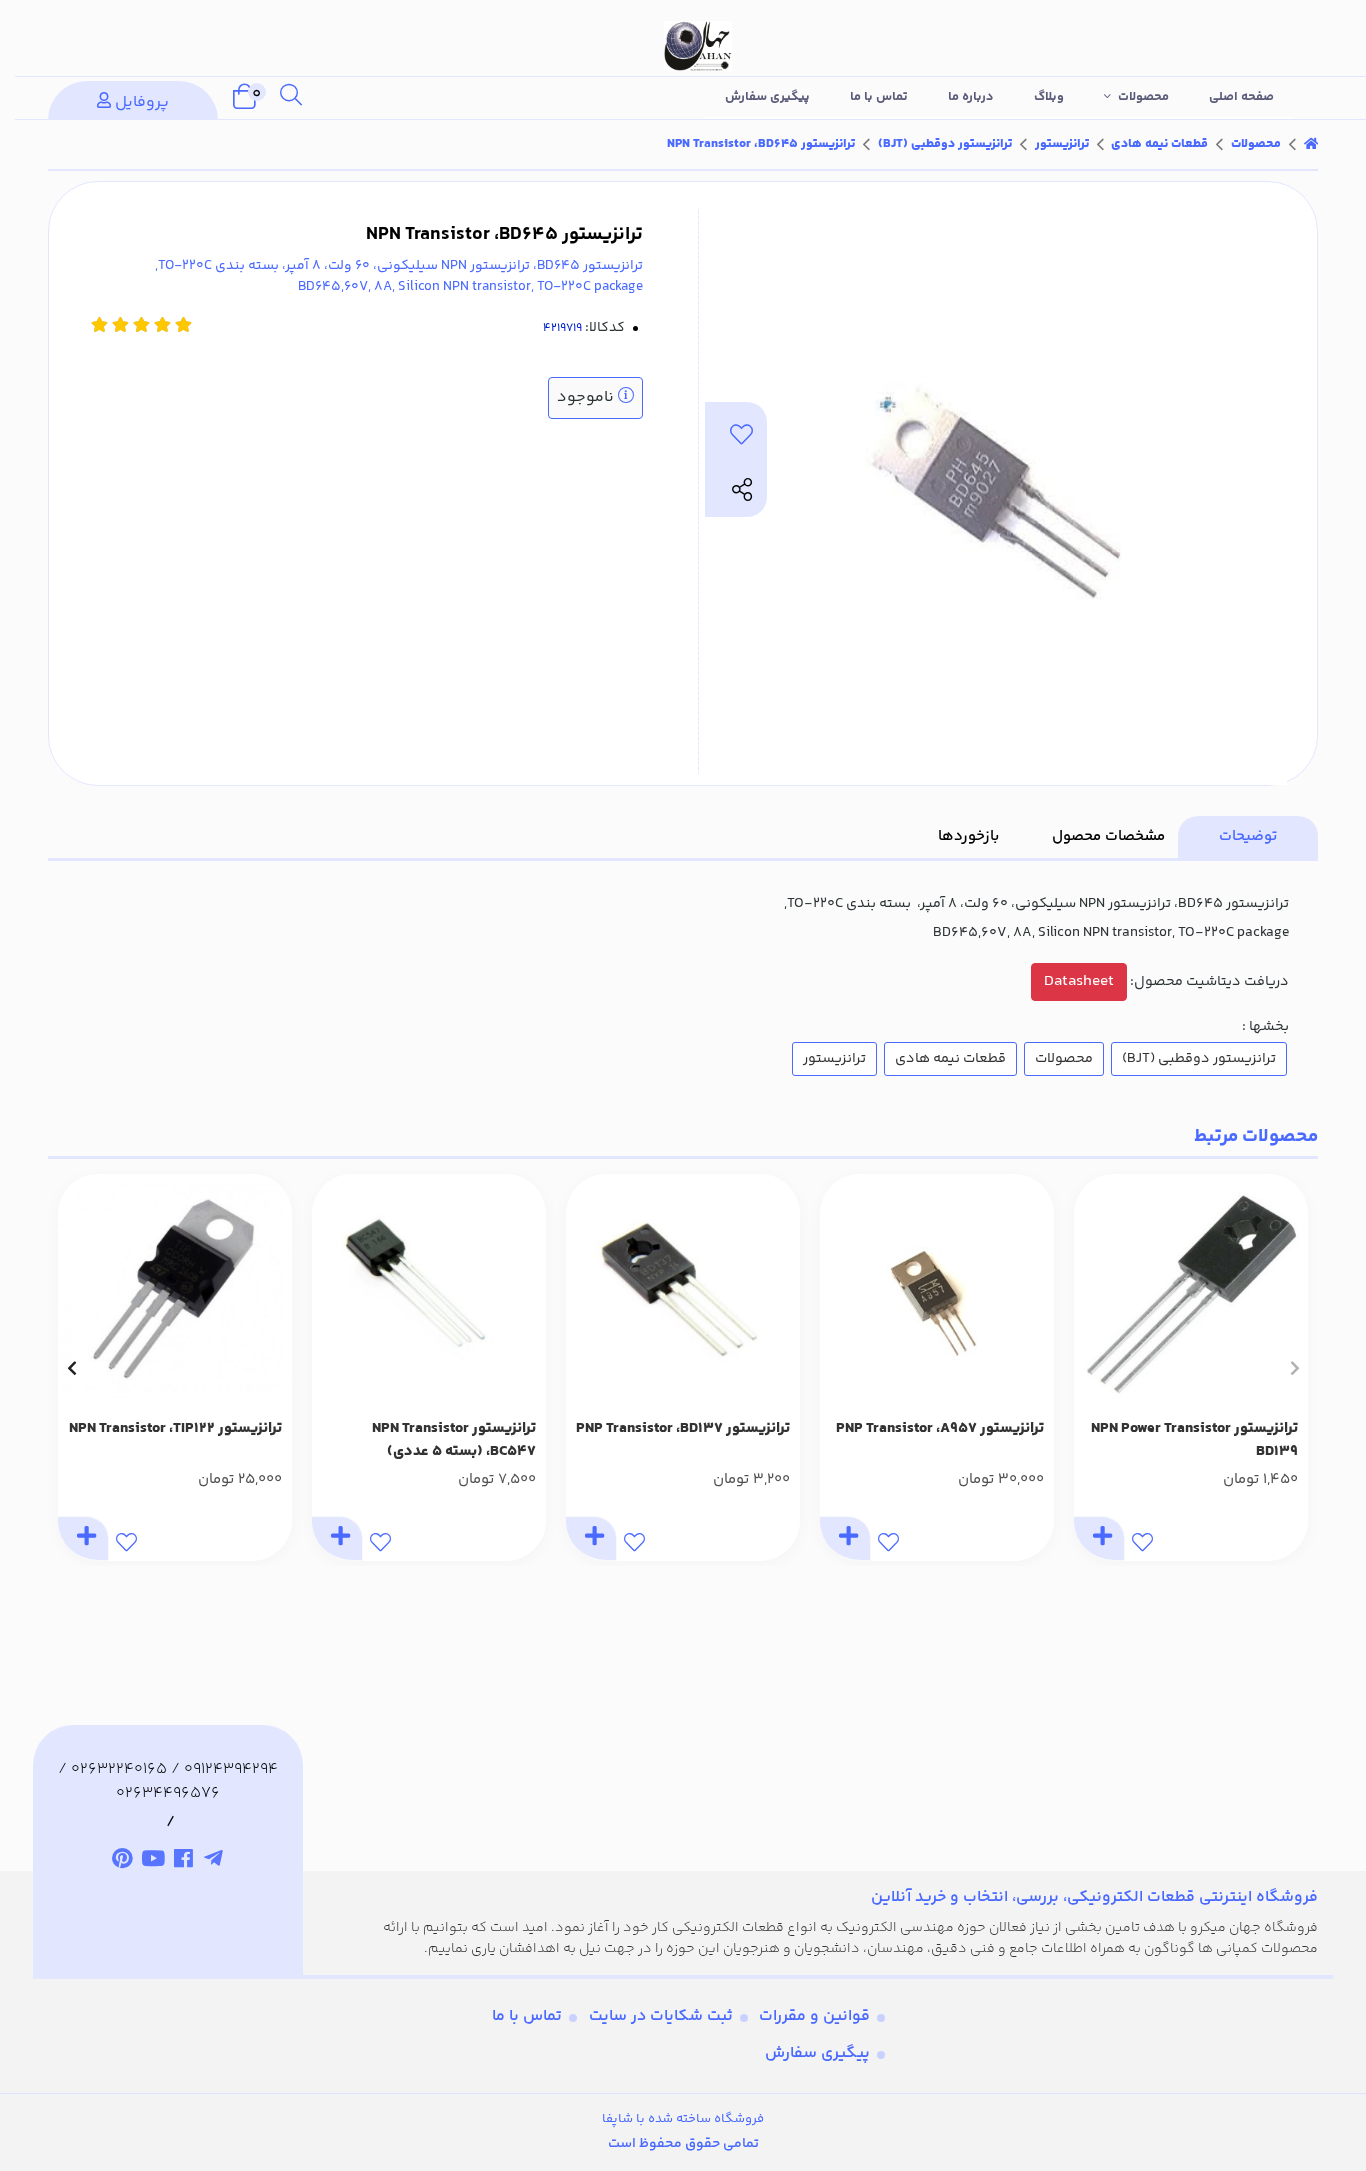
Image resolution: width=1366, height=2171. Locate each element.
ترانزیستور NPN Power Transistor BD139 (1194, 1440)
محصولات (1143, 97)
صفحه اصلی (1241, 97)
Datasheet (1079, 981)
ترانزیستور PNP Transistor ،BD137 (683, 1429)
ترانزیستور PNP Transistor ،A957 (940, 1429)
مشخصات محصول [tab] (1108, 836)
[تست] (214, 1862)
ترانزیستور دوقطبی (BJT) (945, 144)
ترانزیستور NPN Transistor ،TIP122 (175, 1429)
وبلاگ (1049, 97)
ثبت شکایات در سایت (661, 2016)
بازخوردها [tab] (968, 836)
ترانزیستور (1062, 144)
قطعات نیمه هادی (1159, 144)
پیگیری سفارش (767, 97)
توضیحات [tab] (1248, 836)
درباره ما (971, 97)
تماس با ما (879, 97)
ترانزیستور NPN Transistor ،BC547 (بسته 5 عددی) (454, 1440)
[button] (1294, 1368)
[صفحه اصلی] (1311, 144)
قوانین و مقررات (814, 2016)
